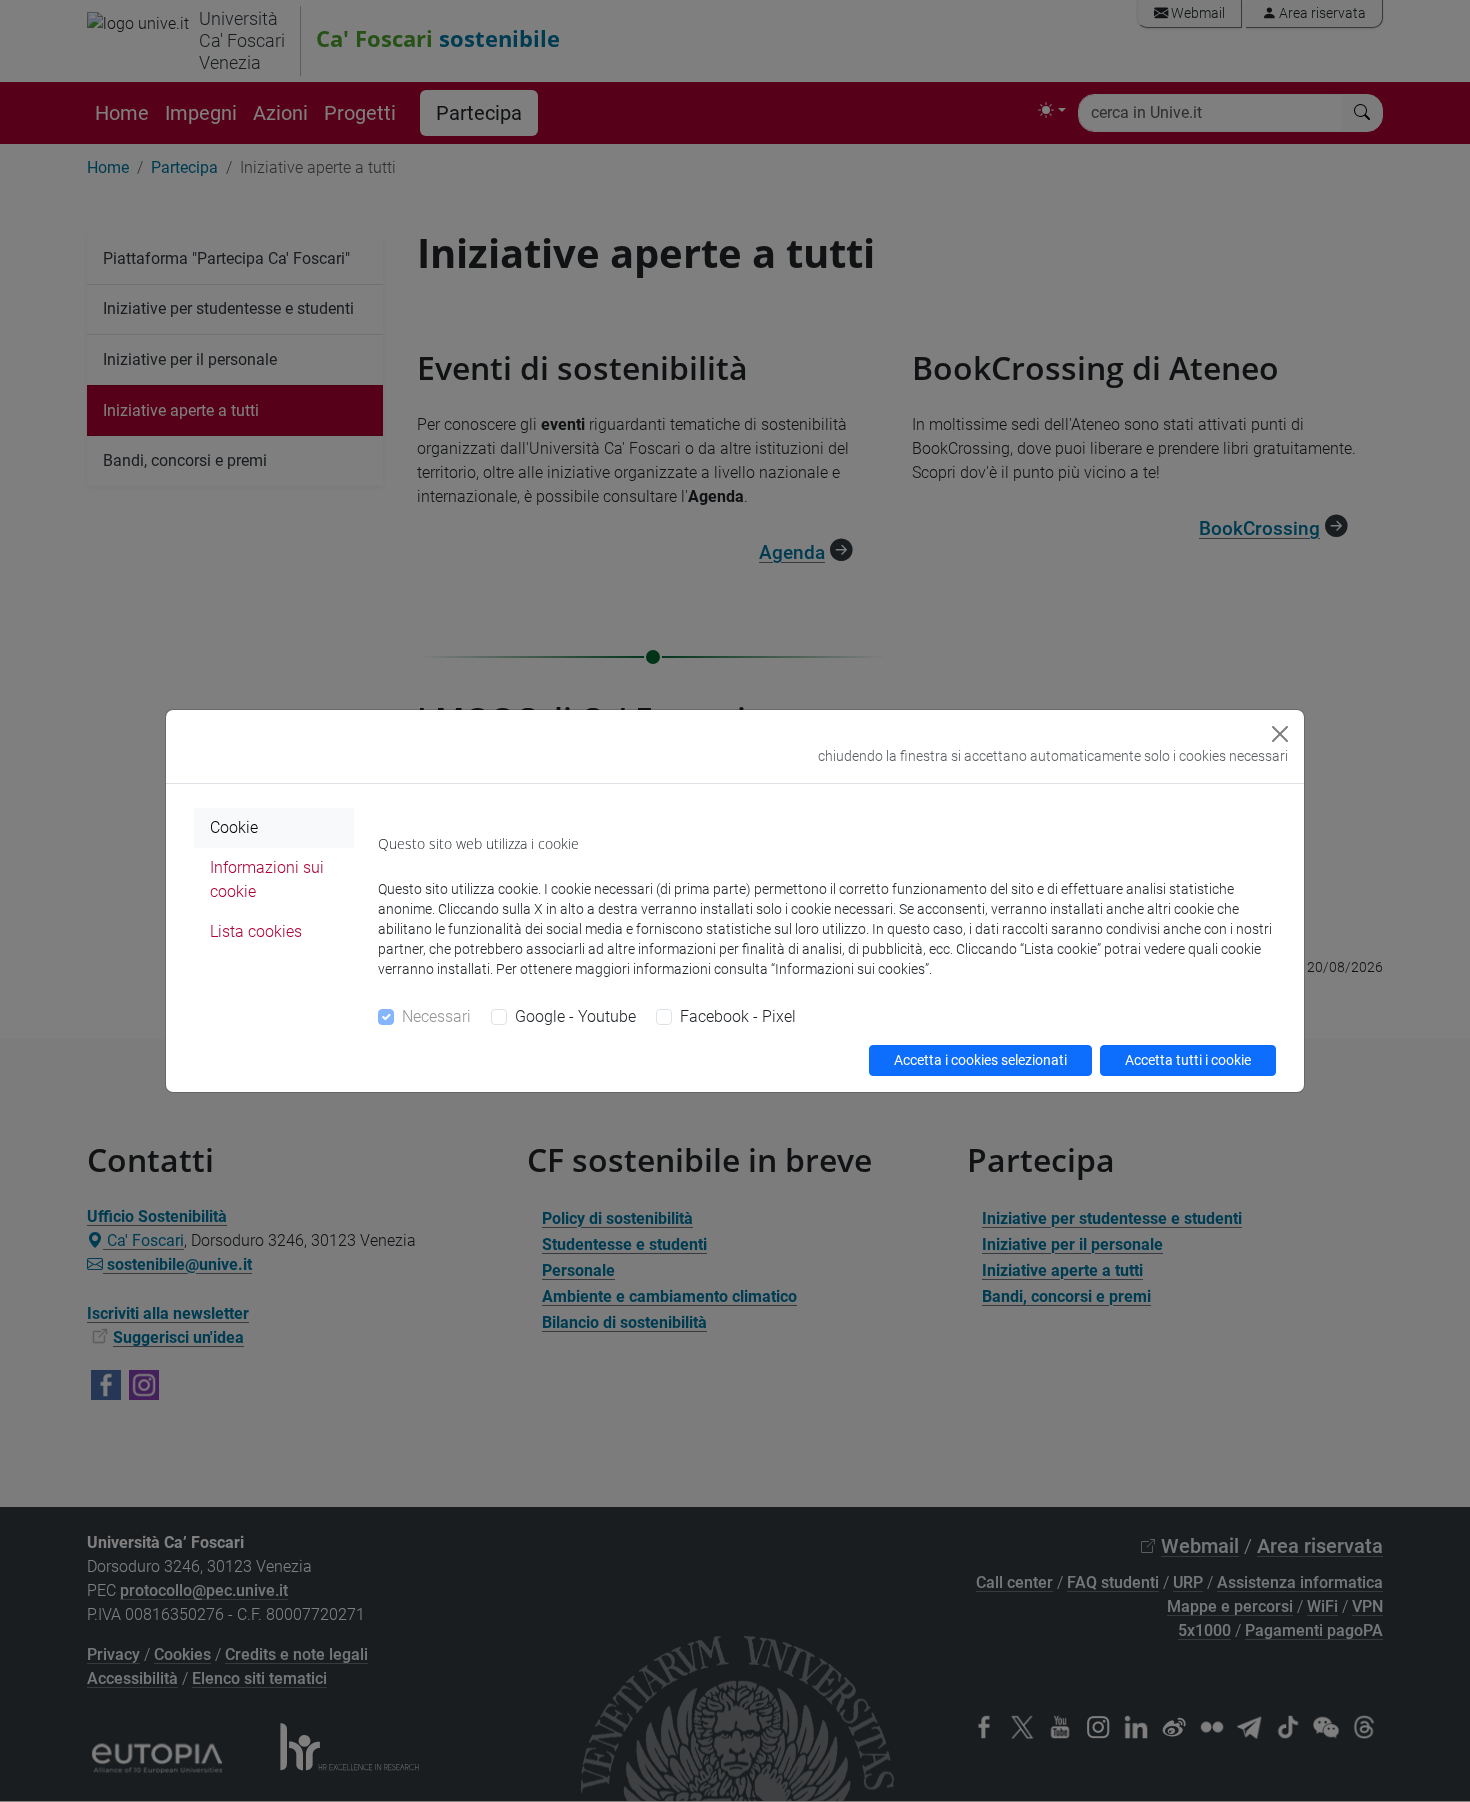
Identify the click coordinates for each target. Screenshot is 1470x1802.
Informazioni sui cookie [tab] (267, 879)
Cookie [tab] (234, 827)
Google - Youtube (575, 1016)
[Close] (1280, 734)
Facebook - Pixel (738, 1016)
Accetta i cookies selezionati (980, 1060)
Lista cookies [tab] (256, 931)
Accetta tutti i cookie (1188, 1060)
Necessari (436, 1016)
